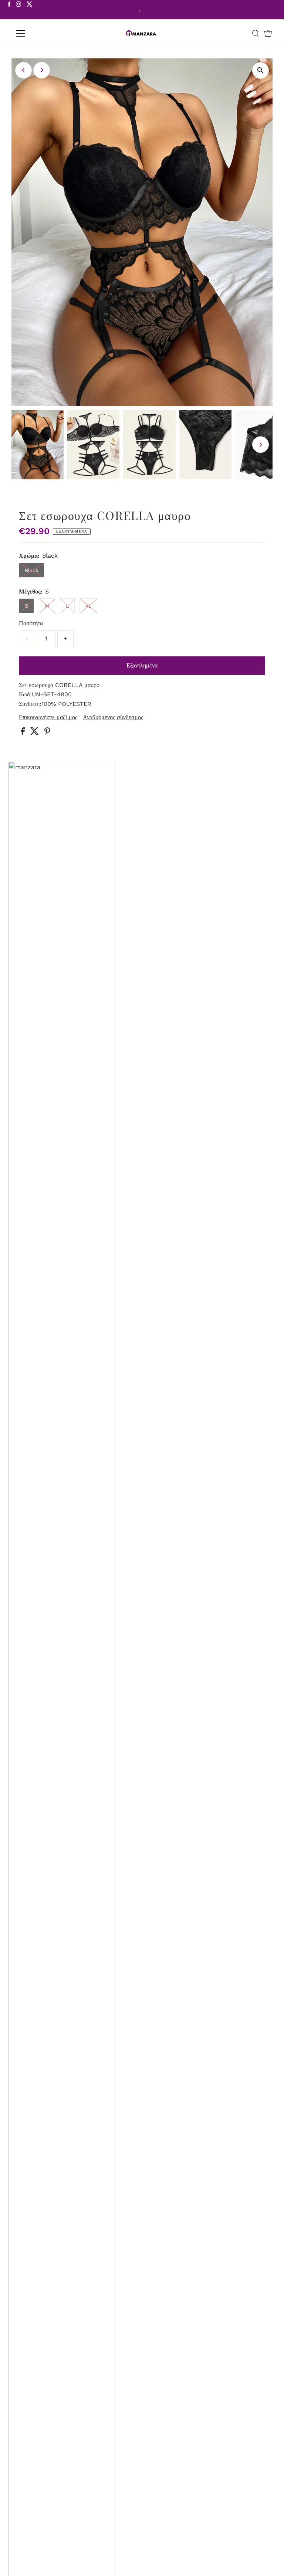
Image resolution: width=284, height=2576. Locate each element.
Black (32, 570)
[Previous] (23, 70)
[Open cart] (268, 33)
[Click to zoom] (261, 70)
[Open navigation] (42, 33)
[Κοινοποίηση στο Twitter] (35, 733)
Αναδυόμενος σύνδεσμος (113, 717)
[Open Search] (256, 33)
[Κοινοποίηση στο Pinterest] (47, 733)
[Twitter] (30, 10)
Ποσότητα (31, 623)
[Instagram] (18, 10)
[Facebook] (9, 10)
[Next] (42, 70)
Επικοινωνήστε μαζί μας (48, 717)
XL (88, 606)
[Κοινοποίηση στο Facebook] (24, 733)
